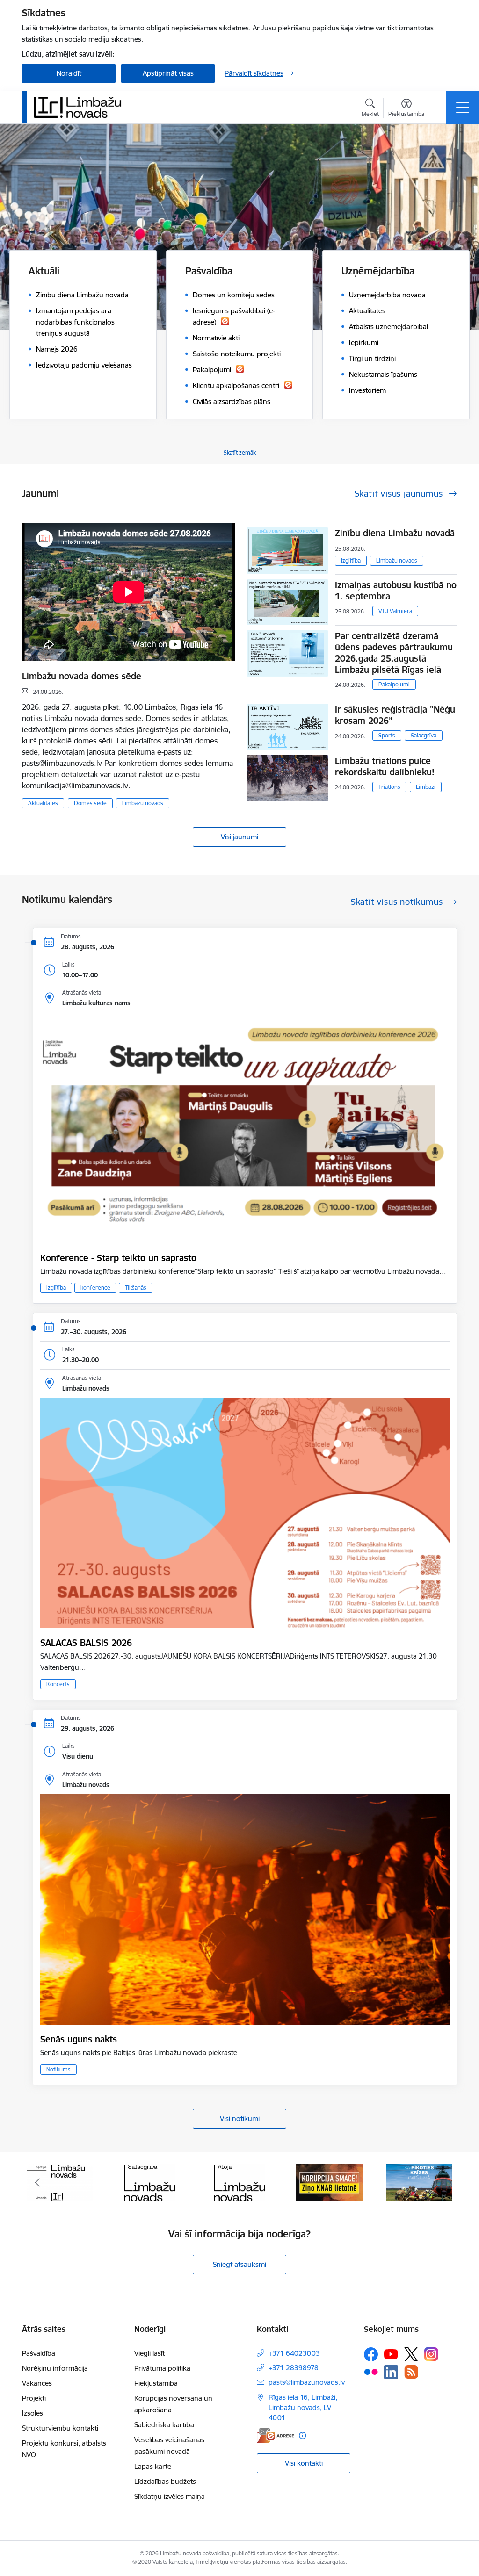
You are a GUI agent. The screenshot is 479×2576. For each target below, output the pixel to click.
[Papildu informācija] (302, 2435)
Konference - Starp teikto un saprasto (118, 1258)
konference (95, 1288)
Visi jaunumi (239, 837)
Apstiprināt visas (168, 73)
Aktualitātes (43, 803)
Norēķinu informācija (55, 2368)
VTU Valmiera (395, 611)
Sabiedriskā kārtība (164, 2425)
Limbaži (426, 787)
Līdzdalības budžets (165, 2481)
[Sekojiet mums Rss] (411, 2372)
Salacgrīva (424, 735)
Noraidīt (69, 73)
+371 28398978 (294, 2368)
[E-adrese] (276, 2435)
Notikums (58, 2069)
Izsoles (33, 2413)
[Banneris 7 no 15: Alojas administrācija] (149, 2182)
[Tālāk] (442, 2183)
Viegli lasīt (149, 2353)
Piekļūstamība (156, 2383)
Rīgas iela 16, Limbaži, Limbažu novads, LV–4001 (303, 2407)
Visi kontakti (304, 2463)
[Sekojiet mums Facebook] (371, 2354)
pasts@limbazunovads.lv (307, 2382)
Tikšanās (136, 1288)
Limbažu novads (143, 803)
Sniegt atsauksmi (239, 2264)
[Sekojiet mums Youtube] (391, 2354)
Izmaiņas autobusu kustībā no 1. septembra (396, 591)
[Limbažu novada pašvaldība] (80, 107)
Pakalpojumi (394, 684)
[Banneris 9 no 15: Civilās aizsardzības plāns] (329, 2182)
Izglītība (351, 560)
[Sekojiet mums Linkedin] (391, 2372)
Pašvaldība (39, 2353)
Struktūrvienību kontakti (60, 2428)
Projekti (34, 2398)
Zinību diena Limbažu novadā (395, 533)
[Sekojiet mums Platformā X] (411, 2354)
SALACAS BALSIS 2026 (86, 1643)
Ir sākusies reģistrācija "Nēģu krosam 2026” (395, 715)
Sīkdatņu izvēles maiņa (170, 2496)
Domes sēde (90, 803)
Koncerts (58, 1684)
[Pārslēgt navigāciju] (463, 108)
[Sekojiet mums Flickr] (371, 2372)
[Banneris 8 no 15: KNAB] (239, 2182)
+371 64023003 (294, 2353)
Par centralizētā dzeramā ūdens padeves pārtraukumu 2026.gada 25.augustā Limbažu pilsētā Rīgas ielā (394, 653)
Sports (387, 735)
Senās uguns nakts (79, 2039)
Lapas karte (153, 2466)
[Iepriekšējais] (37, 2183)
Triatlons (389, 787)
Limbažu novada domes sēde (82, 676)
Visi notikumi (240, 2118)
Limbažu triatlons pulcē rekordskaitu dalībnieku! (385, 766)
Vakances (37, 2383)
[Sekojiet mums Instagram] (431, 2354)
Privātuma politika (162, 2368)
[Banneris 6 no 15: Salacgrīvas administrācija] (60, 2182)
